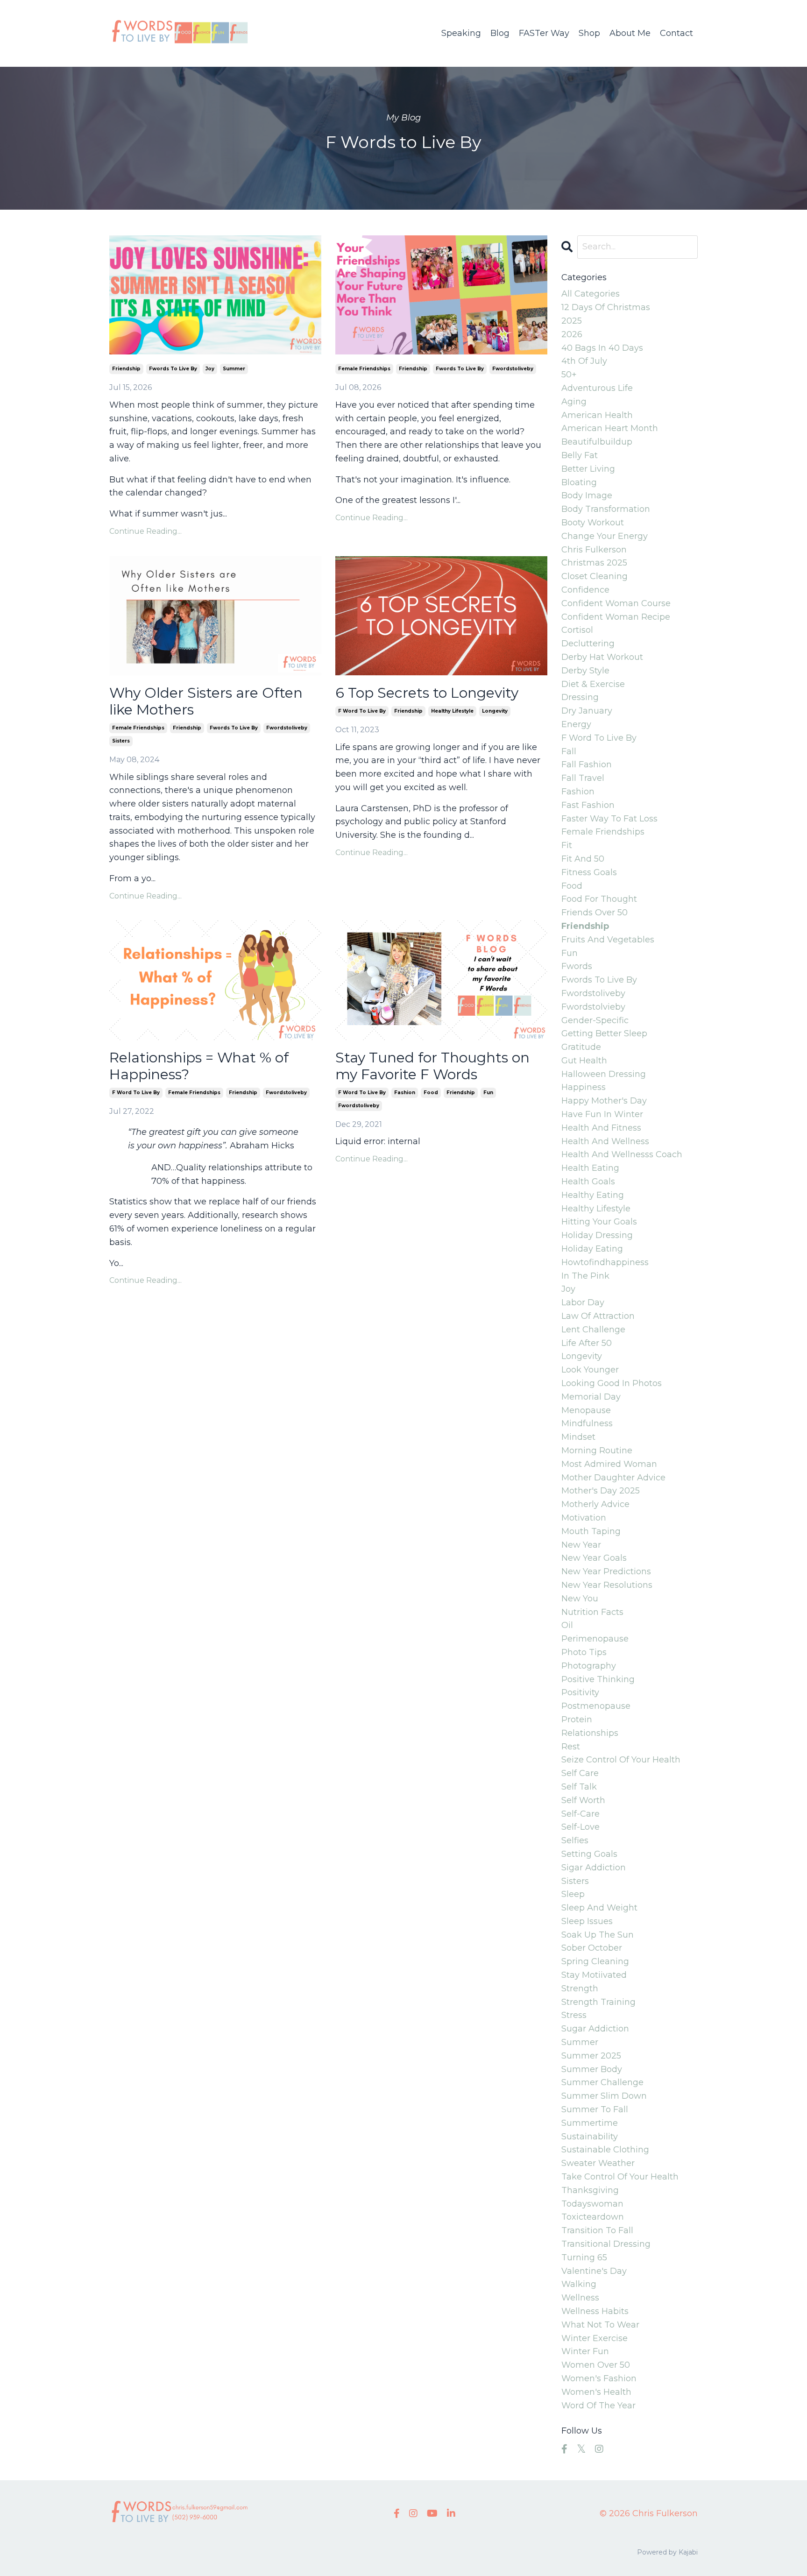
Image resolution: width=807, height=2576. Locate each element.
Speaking (461, 33)
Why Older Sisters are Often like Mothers (206, 701)
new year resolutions (607, 1585)
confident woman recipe (616, 617)
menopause (586, 1410)
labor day (583, 1302)
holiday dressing (597, 1235)
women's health (596, 2392)
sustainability (590, 2137)
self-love (580, 1827)
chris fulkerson (594, 550)
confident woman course (616, 603)
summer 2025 (591, 2056)
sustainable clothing (605, 2150)
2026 (572, 334)
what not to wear (600, 2325)
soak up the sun (598, 1935)
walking (579, 2284)
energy (576, 724)
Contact (676, 33)
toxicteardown (593, 2217)
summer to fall (595, 2109)
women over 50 (596, 2365)
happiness (584, 1087)
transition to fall (597, 2230)
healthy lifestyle (452, 711)
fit (567, 845)
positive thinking (598, 1679)
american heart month (610, 428)
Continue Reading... (145, 531)
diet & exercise (593, 684)
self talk (579, 1787)
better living (588, 469)
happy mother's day (604, 1101)
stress (574, 2015)
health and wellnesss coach (622, 1154)
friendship (126, 369)
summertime (590, 2123)
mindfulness (587, 1423)
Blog (500, 33)
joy (210, 369)
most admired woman (609, 1464)
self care (580, 1773)
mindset (578, 1437)
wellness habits (595, 2311)
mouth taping (591, 1531)
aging (574, 402)
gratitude (581, 1047)
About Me (630, 33)
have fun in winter (602, 1114)
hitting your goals (599, 1222)
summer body (592, 2069)
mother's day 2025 (601, 1491)
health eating (590, 1168)
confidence (585, 590)
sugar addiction (595, 2029)
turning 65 (584, 2258)
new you (580, 1599)
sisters (121, 741)
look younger (590, 1370)
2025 (572, 321)
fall (569, 751)
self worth (583, 1800)
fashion (405, 1093)
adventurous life (597, 388)
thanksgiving (590, 2190)
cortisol (577, 630)
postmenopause (596, 1706)
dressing (580, 697)
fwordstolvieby (593, 1007)
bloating (579, 482)
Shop (589, 33)
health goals (588, 1182)
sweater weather (598, 2163)
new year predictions (606, 1571)
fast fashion (588, 805)
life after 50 (587, 1343)
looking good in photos (612, 1383)
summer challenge (602, 2082)
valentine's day (594, 2271)
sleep (573, 1894)
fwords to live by (173, 369)
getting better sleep (604, 1033)
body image (587, 495)
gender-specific (595, 1020)
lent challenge (593, 1330)
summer (234, 369)
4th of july (584, 361)
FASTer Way (544, 33)
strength (580, 1989)
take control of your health (620, 2177)
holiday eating (592, 1249)
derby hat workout (602, 657)
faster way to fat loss (609, 819)
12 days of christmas (606, 307)
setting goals (589, 1854)
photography (589, 1666)
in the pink (585, 1276)
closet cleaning (595, 576)
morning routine (597, 1451)
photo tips (584, 1652)
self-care (580, 1814)
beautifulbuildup (597, 442)
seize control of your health (621, 1760)
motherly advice (595, 1504)
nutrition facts (592, 1612)
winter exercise (595, 2338)
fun (488, 1093)
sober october (592, 1948)
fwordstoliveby (513, 369)
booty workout (593, 523)
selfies (575, 1840)
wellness (580, 2298)
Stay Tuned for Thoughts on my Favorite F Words (432, 1066)
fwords (577, 966)
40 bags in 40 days (602, 348)
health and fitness (601, 1128)
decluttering (588, 644)
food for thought (599, 899)
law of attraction (598, 1316)
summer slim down (604, 2096)
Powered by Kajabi (667, 2552)
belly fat (580, 455)
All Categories (591, 294)
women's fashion (599, 2378)
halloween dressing (604, 1074)
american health (597, 415)
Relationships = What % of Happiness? (199, 1066)
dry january (587, 711)
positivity (580, 1692)
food (431, 1093)
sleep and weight (599, 1908)
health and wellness (605, 1141)
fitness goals (589, 872)
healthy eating (593, 1195)
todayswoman (592, 2204)
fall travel (583, 778)
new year (581, 1545)
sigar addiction (594, 1868)
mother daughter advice (613, 1478)
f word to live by (362, 711)
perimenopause (595, 1639)
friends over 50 (595, 913)
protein (577, 1720)
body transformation (606, 509)
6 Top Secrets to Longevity (427, 693)
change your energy (605, 536)
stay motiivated (594, 1975)
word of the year (598, 2406)
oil (567, 1625)
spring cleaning (595, 1961)
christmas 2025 (594, 563)
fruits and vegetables (608, 940)
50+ (569, 375)
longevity (495, 711)
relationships (590, 1733)
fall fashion (587, 764)
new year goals (594, 1558)
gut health (584, 1061)
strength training (598, 2002)
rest (571, 1747)
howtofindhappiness (605, 1262)
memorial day (591, 1397)
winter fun (585, 2351)
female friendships (364, 369)
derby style (585, 671)
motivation (584, 1518)
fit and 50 (583, 859)
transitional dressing (606, 2244)
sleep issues (587, 1921)
